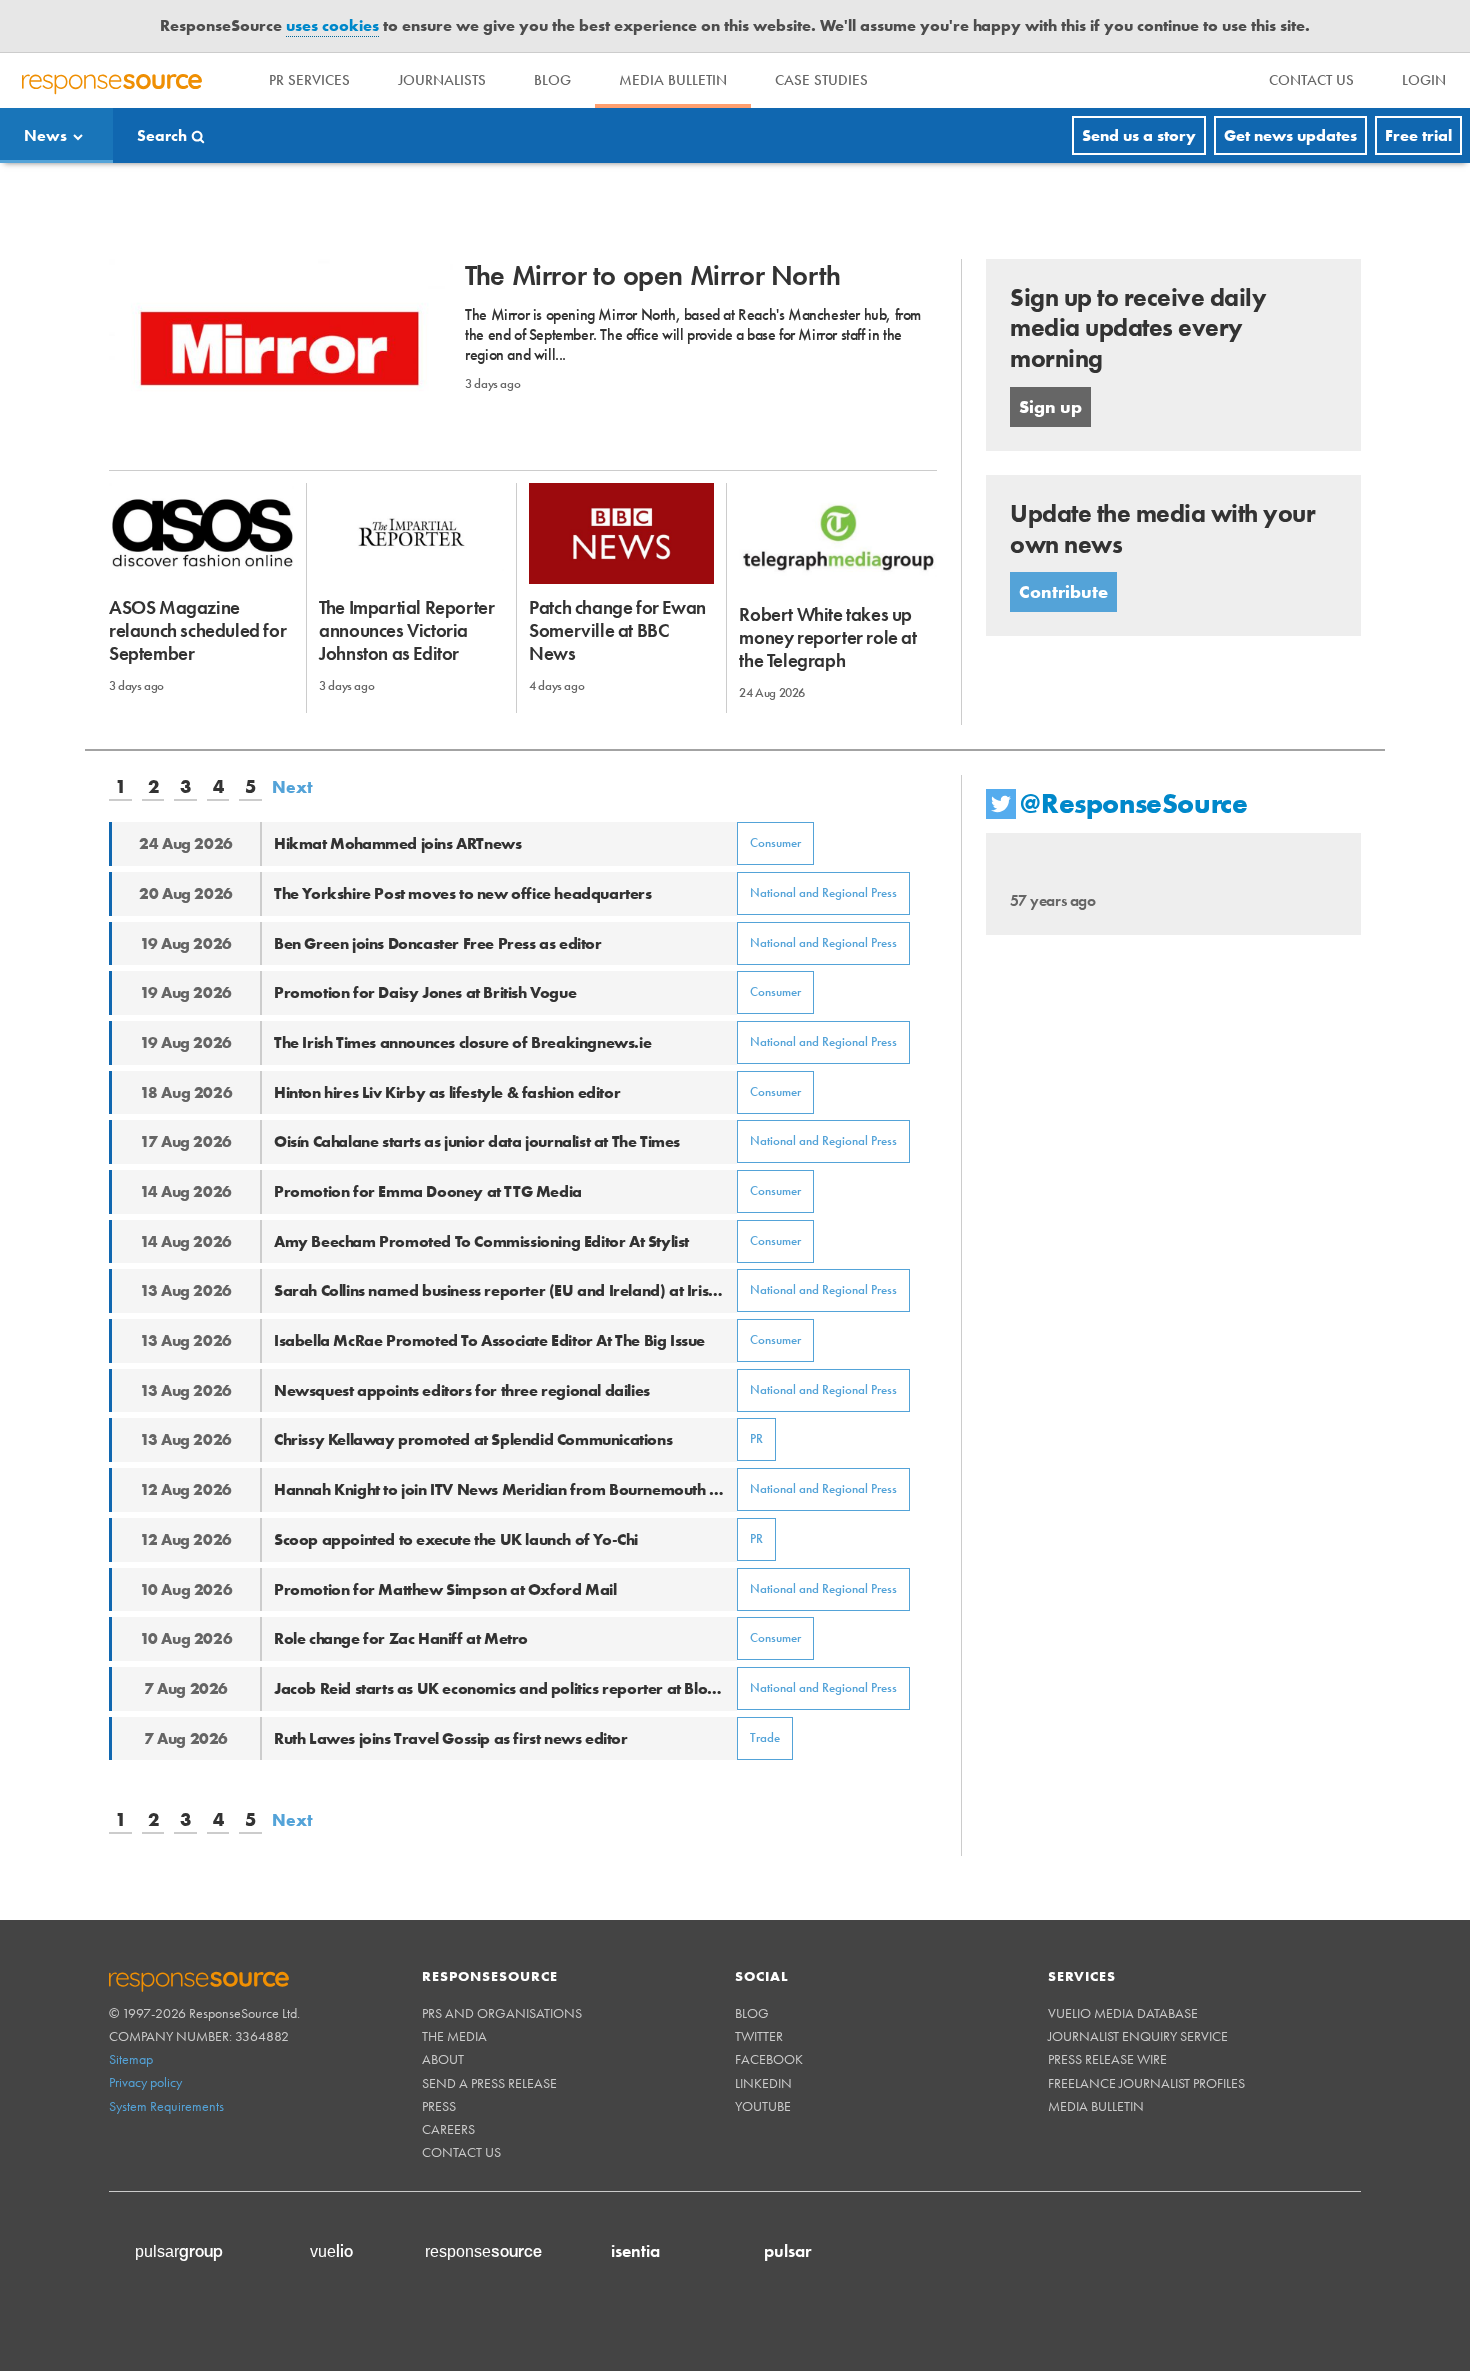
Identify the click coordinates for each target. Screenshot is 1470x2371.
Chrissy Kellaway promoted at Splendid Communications (473, 1439)
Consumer (775, 842)
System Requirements (166, 2106)
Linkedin (763, 2083)
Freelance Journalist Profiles (1146, 2083)
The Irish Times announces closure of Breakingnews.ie (462, 1042)
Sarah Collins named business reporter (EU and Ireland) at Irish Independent (505, 1290)
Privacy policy (145, 2082)
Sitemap (131, 2059)
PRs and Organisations (502, 2013)
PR (756, 1438)
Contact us (461, 2152)
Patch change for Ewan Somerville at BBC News (617, 631)
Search (162, 135)
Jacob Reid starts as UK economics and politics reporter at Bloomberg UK (505, 1688)
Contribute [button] (1063, 591)
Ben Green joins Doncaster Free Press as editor (438, 943)
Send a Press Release (489, 2083)
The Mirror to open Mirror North (653, 276)
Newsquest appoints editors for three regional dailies (462, 1390)
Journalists (442, 80)
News (45, 135)
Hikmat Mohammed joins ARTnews (397, 843)
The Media (454, 2036)
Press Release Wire (1107, 2059)
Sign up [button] (1050, 406)
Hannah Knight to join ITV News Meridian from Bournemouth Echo (505, 1489)
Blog (552, 80)
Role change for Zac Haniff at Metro (401, 1638)
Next (292, 787)
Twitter (759, 2036)
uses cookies (332, 25)
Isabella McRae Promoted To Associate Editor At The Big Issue (489, 1340)
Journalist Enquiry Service (1138, 2036)
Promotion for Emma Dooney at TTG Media (428, 1191)
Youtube (763, 2106)
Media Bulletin (673, 80)
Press (439, 2106)
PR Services (309, 80)
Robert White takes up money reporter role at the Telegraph (827, 638)
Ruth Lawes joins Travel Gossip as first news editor (451, 1738)
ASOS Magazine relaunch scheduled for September (197, 631)
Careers (448, 2129)
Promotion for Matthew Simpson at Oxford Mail (445, 1589)
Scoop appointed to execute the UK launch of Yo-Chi (456, 1539)
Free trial (1418, 135)
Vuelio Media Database (1123, 2013)
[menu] (1311, 80)
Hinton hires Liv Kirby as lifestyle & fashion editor (447, 1092)
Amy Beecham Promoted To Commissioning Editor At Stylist (481, 1241)
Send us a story (1139, 135)
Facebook (769, 2059)
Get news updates (1290, 135)
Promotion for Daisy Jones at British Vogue (425, 992)
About (443, 2059)
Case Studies (821, 80)
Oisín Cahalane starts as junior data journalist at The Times (477, 1141)
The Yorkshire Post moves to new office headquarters (463, 893)
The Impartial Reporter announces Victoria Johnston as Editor (406, 631)
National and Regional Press (823, 892)
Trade (765, 1737)
